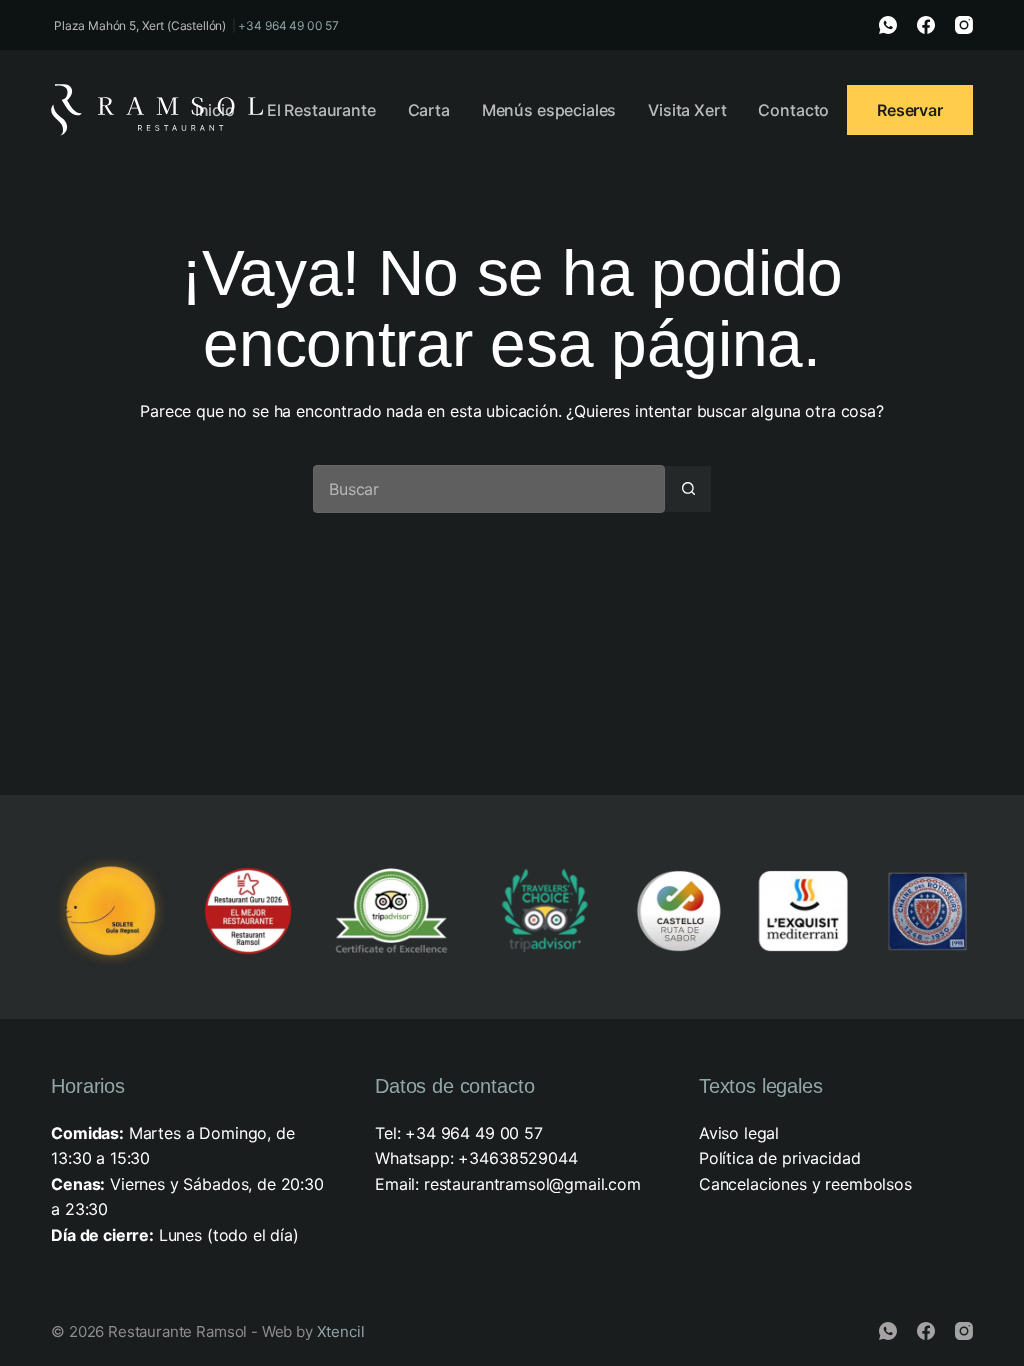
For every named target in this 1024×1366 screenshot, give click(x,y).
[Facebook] (926, 25)
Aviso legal (739, 1133)
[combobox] (489, 489)
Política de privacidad (779, 1158)
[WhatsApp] (888, 25)
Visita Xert (687, 110)
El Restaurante (321, 110)
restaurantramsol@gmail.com (532, 1184)
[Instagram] (964, 25)
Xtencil (341, 1331)
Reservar (910, 110)
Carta (429, 110)
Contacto (793, 110)
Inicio (215, 110)
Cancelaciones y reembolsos (805, 1184)
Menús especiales (549, 110)
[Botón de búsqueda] (688, 489)
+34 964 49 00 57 (288, 25)
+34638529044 (517, 1158)
